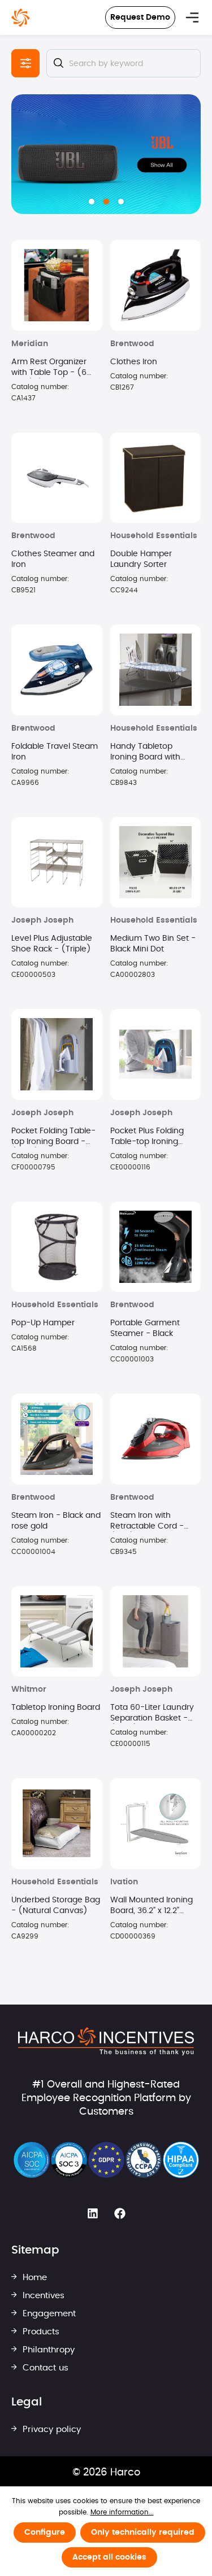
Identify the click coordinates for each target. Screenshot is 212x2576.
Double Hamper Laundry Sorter (141, 559)
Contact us (44, 2368)
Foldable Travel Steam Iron (55, 752)
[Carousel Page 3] (121, 202)
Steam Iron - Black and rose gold (56, 1521)
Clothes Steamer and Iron (53, 559)
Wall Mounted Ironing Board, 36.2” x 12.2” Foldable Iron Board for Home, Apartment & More (154, 1906)
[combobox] (124, 63)
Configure (45, 2533)
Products (40, 2332)
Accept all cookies (109, 2557)
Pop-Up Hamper (43, 1323)
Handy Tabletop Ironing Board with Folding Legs (145, 753)
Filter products (25, 63)
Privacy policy (50, 2429)
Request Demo (140, 18)
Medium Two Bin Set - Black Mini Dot (153, 944)
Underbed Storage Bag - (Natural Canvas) (56, 1905)
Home (33, 2278)
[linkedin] (93, 2213)
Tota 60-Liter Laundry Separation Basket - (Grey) (152, 1714)
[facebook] (120, 2213)
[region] (106, 154)
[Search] (58, 63)
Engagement (48, 2314)
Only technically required (143, 2533)
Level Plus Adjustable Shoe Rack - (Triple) (52, 944)
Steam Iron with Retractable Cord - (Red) (147, 1522)
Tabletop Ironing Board (56, 1708)
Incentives (42, 2296)
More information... (122, 2512)
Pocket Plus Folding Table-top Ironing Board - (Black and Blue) (148, 1137)
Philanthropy (47, 2350)
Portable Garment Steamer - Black (145, 1328)
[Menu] (192, 18)
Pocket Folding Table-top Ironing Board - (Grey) (53, 1137)
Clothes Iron (134, 362)
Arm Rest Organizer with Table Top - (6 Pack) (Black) (49, 368)
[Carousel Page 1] (92, 202)
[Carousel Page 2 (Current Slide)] (106, 202)
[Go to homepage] (21, 18)
